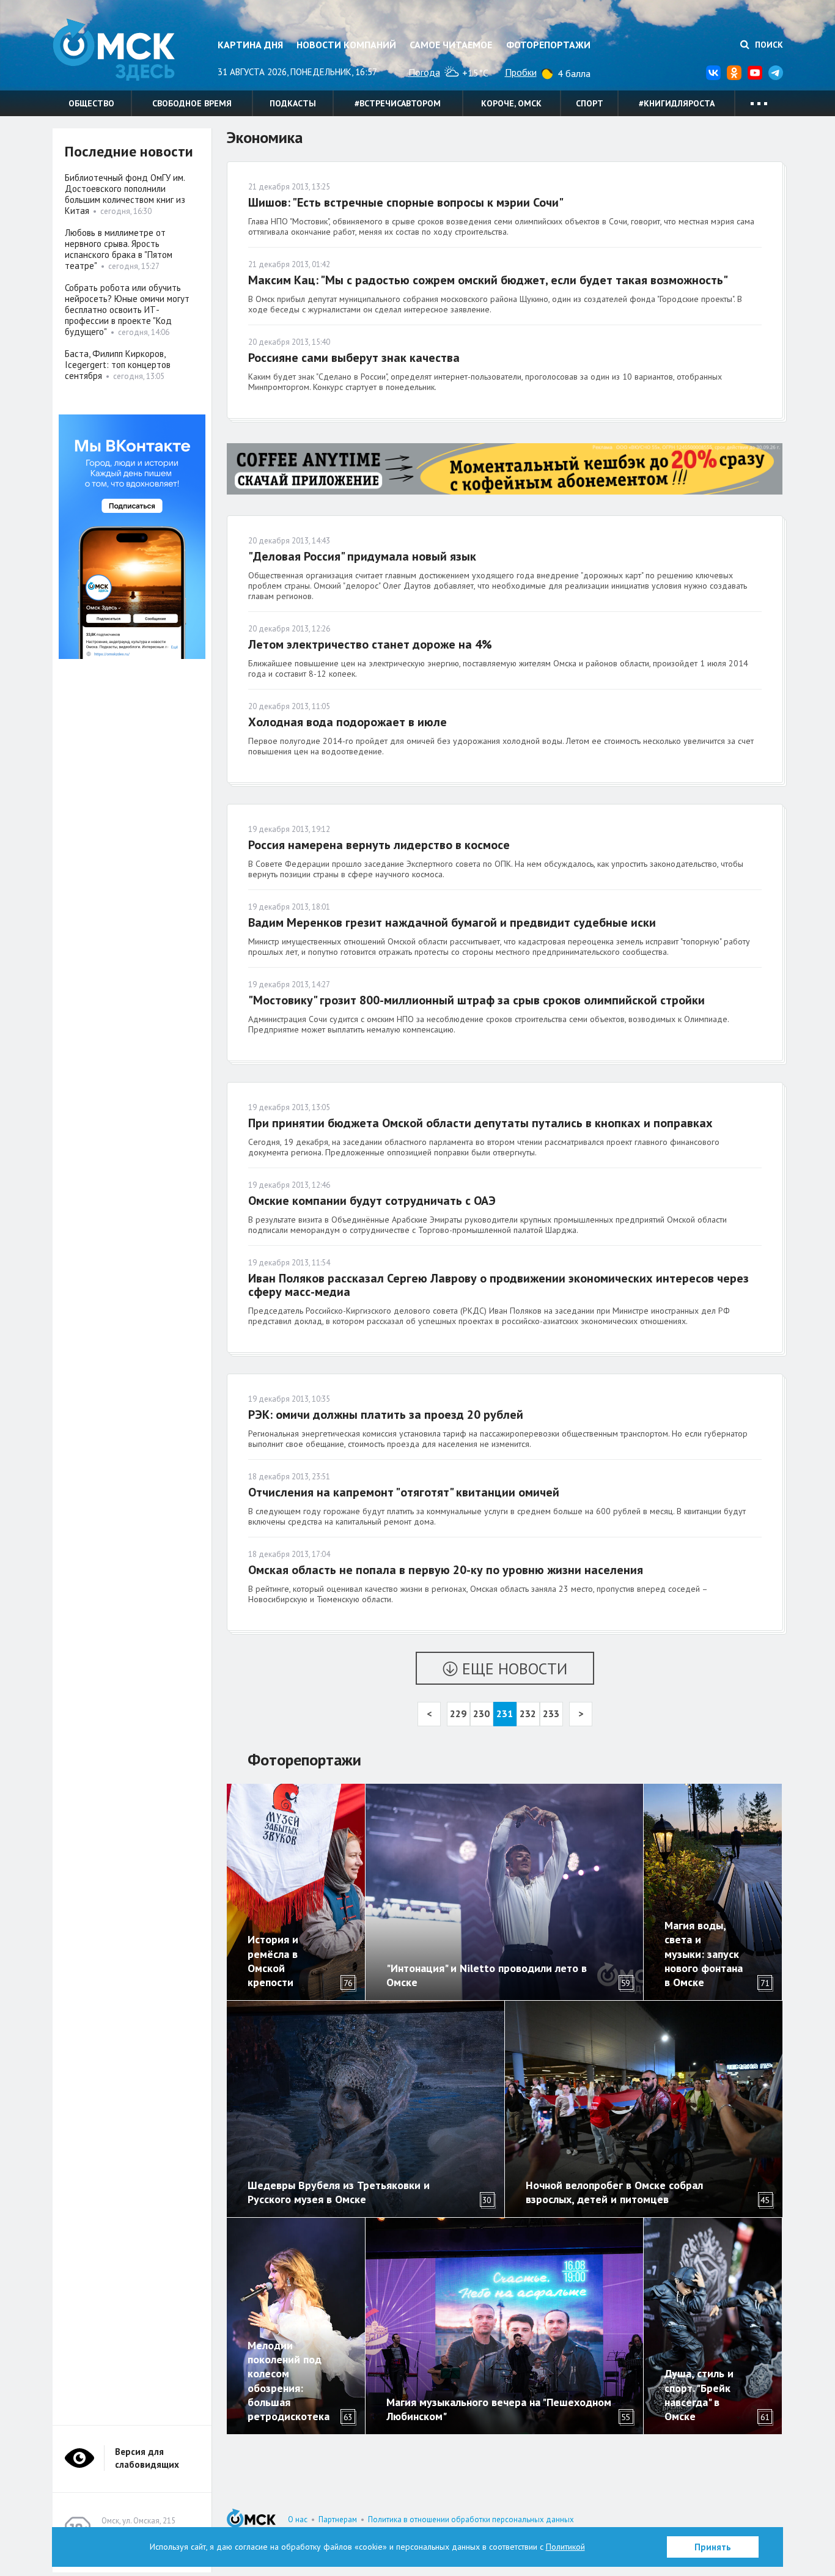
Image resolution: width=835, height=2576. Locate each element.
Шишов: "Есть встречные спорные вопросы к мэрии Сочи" (406, 202)
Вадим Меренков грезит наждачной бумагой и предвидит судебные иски (452, 922)
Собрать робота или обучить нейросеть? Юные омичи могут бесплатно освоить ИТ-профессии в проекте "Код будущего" (127, 310)
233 (551, 1713)
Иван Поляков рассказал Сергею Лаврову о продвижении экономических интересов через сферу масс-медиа (498, 1285)
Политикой (565, 2547)
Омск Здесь (114, 50)
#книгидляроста (677, 103)
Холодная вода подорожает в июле (348, 722)
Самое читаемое (451, 45)
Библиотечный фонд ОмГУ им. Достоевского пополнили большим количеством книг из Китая (125, 194)
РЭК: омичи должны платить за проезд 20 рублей (386, 1415)
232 (528, 1713)
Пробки (521, 72)
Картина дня (250, 45)
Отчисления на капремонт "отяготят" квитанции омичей (404, 1492)
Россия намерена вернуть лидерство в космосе (379, 845)
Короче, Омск (511, 103)
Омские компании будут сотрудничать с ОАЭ (372, 1201)
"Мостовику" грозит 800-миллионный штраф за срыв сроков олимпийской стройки (476, 1000)
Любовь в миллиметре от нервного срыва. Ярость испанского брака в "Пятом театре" (119, 249)
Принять (713, 2547)
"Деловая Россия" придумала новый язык (362, 556)
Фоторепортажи (548, 45)
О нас (298, 2519)
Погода (424, 72)
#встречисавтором (398, 103)
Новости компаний (346, 45)
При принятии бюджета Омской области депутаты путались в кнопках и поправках (480, 1123)
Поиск (768, 45)
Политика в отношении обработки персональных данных (471, 2519)
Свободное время (192, 103)
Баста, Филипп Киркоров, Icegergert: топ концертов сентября (118, 365)
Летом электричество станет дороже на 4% (370, 644)
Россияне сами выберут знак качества (354, 358)
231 (505, 1713)
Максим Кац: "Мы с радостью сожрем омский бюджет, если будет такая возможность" (488, 280)
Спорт (590, 103)
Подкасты (293, 103)
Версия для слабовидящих (147, 2458)
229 (458, 1713)
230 (481, 1713)
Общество (91, 103)
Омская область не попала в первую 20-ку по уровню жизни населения (446, 1570)
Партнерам (338, 2519)
